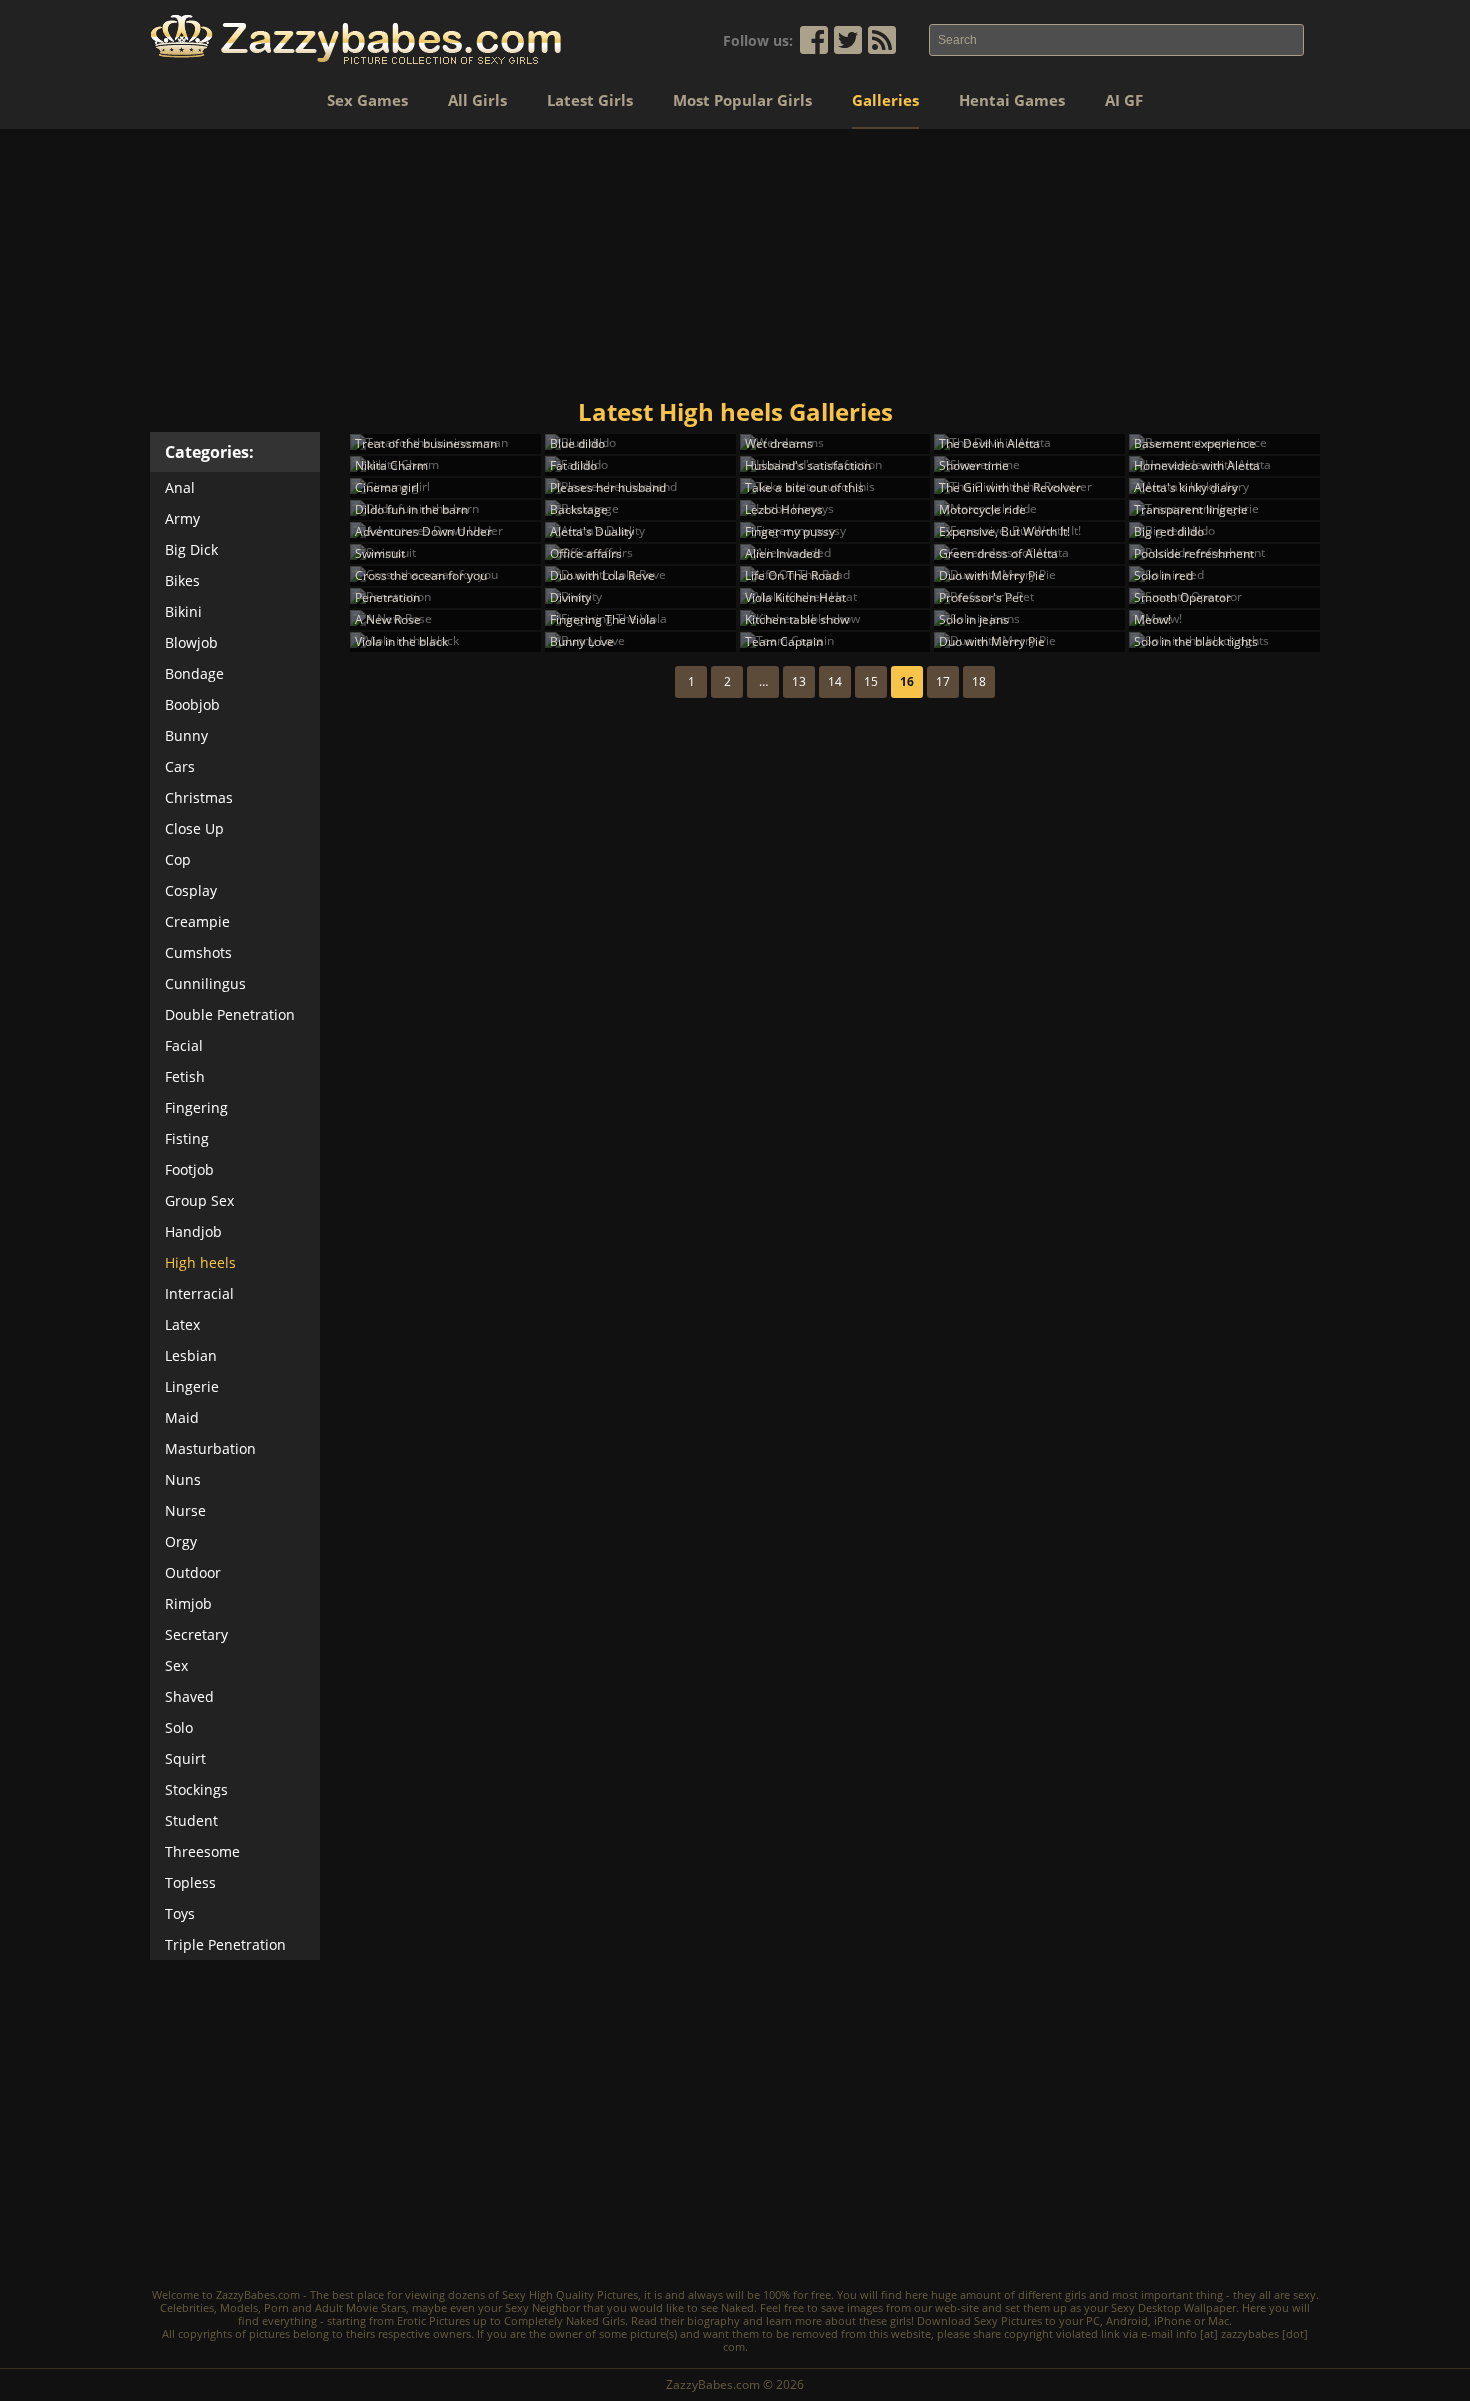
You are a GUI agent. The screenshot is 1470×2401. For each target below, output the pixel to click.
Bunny (186, 735)
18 (979, 681)
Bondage (194, 673)
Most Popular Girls (742, 100)
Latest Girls (590, 100)
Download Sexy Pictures (979, 2320)
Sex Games (367, 100)
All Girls (477, 100)
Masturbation (210, 1448)
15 (871, 681)
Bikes (182, 580)
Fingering (196, 1107)
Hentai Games (1012, 100)
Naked (737, 2307)
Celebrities (187, 2307)
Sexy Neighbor (542, 2307)
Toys (180, 1913)
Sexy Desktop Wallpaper (1173, 2307)
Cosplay (191, 890)
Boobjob (192, 704)
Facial (184, 1045)
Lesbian (191, 1355)
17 (943, 681)
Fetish (185, 1076)
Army (182, 518)
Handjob (193, 1231)
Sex (176, 1665)
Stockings (196, 1789)
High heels (200, 1262)
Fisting (187, 1138)
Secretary (196, 1634)
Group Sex (199, 1200)
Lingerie (192, 1386)
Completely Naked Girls (564, 2320)
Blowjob (191, 642)
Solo (179, 1727)
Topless (190, 1882)
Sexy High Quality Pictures (570, 2294)
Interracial (199, 1293)
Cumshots (198, 952)
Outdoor (193, 1572)
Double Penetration (230, 1014)
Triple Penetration (225, 1944)
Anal (180, 487)
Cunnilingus (205, 983)
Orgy (181, 1541)
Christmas (199, 797)
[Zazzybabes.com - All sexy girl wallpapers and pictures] (356, 39)
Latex (182, 1324)
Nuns (183, 1479)
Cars (180, 766)
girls (1075, 2294)
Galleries (885, 100)
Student (191, 1820)
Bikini (183, 611)
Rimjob (188, 1603)
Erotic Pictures (433, 2320)
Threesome (202, 1851)
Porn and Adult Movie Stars (335, 2307)
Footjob (189, 1169)
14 (835, 681)
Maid (182, 1417)
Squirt (185, 1758)
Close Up (194, 828)
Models (239, 2307)
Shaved (189, 1696)
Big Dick (191, 549)
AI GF (1124, 100)
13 (799, 681)
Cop (178, 859)
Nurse (185, 1510)
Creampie (197, 921)
